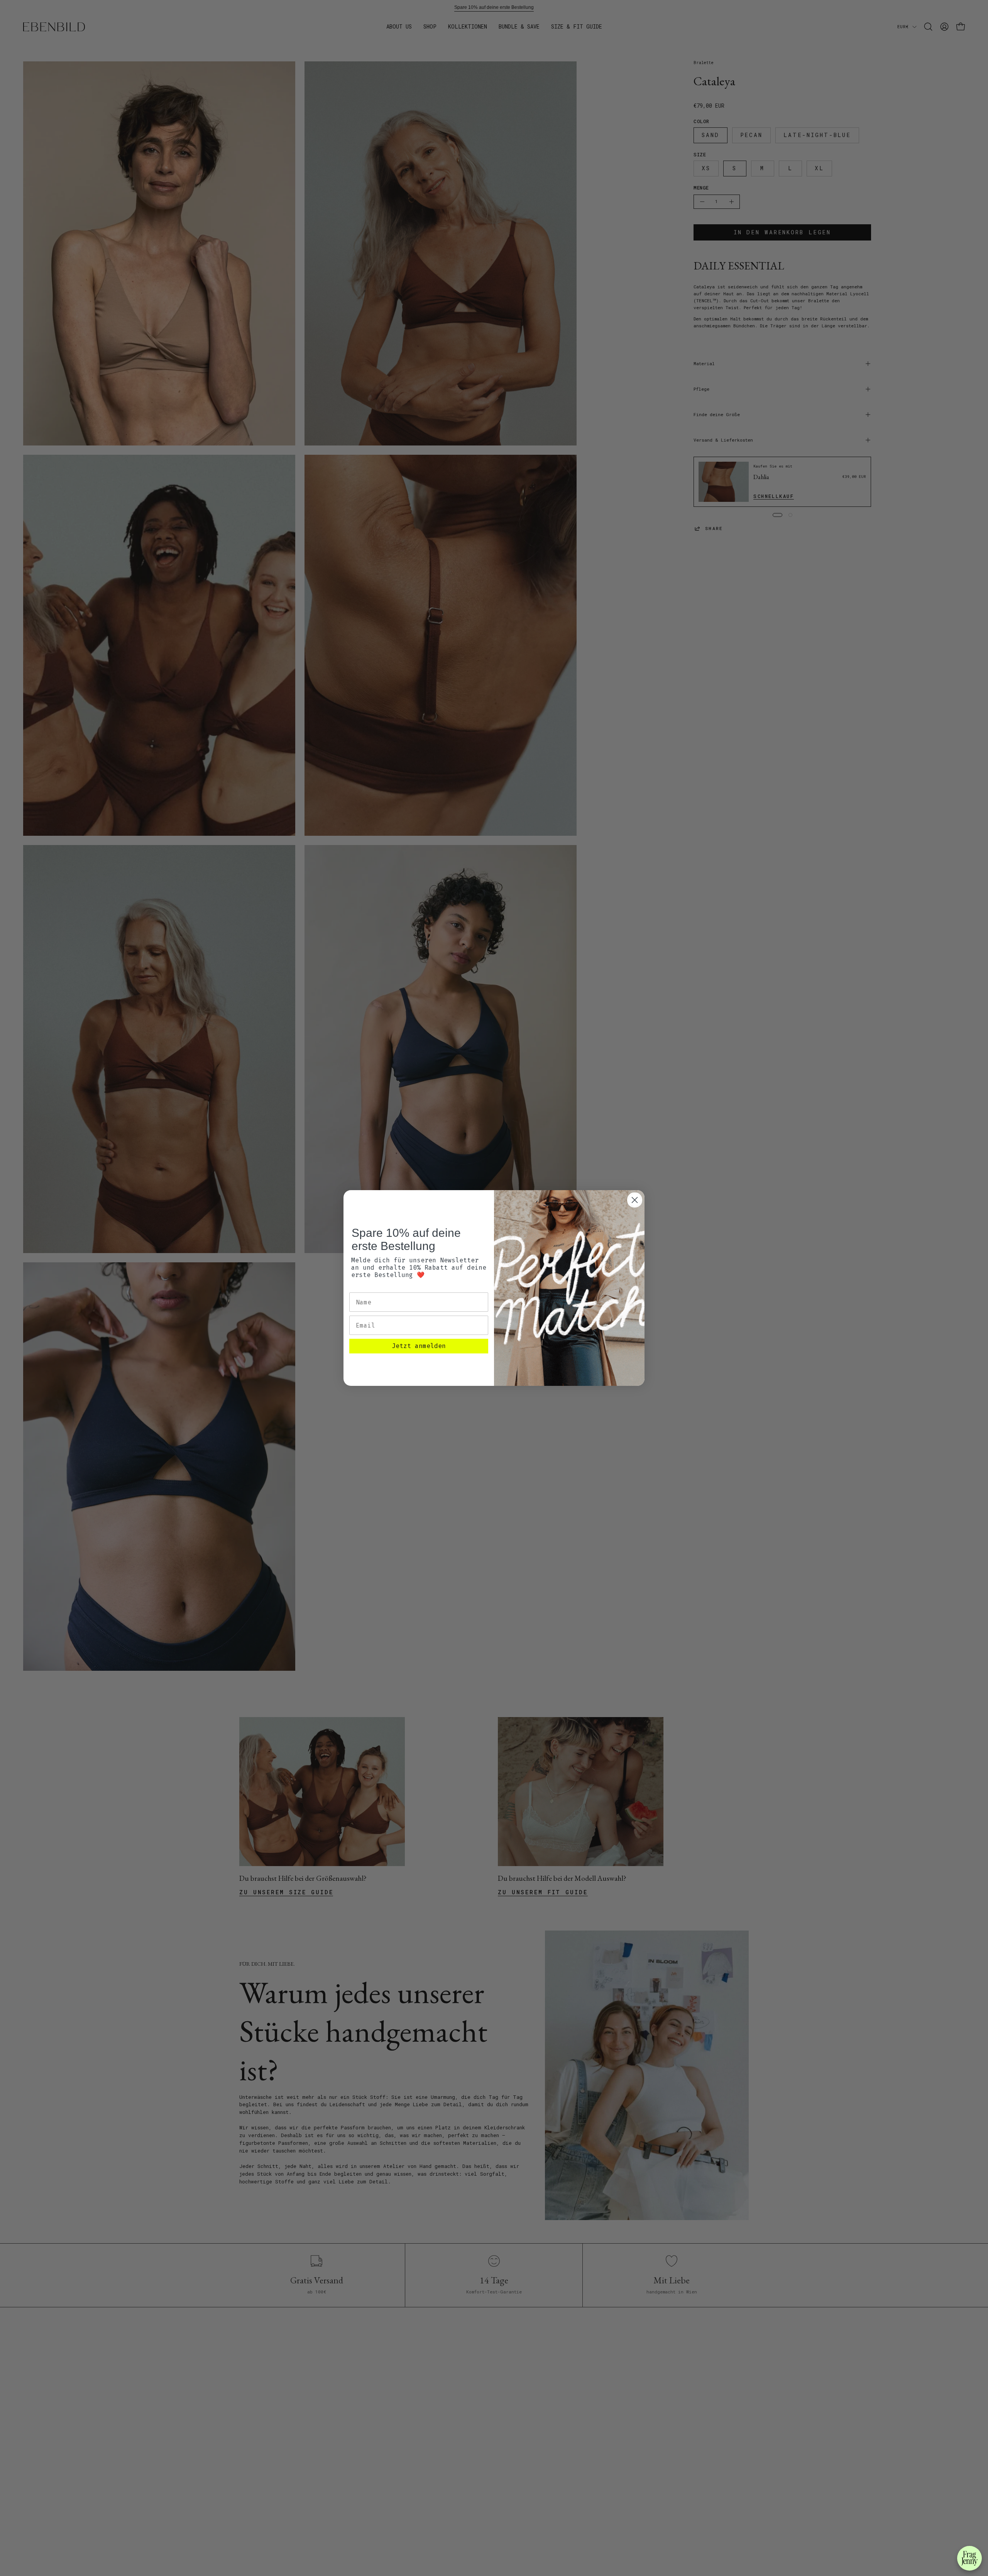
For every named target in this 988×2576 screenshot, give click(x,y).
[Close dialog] (635, 1200)
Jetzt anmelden (419, 1346)
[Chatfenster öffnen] (969, 2558)
